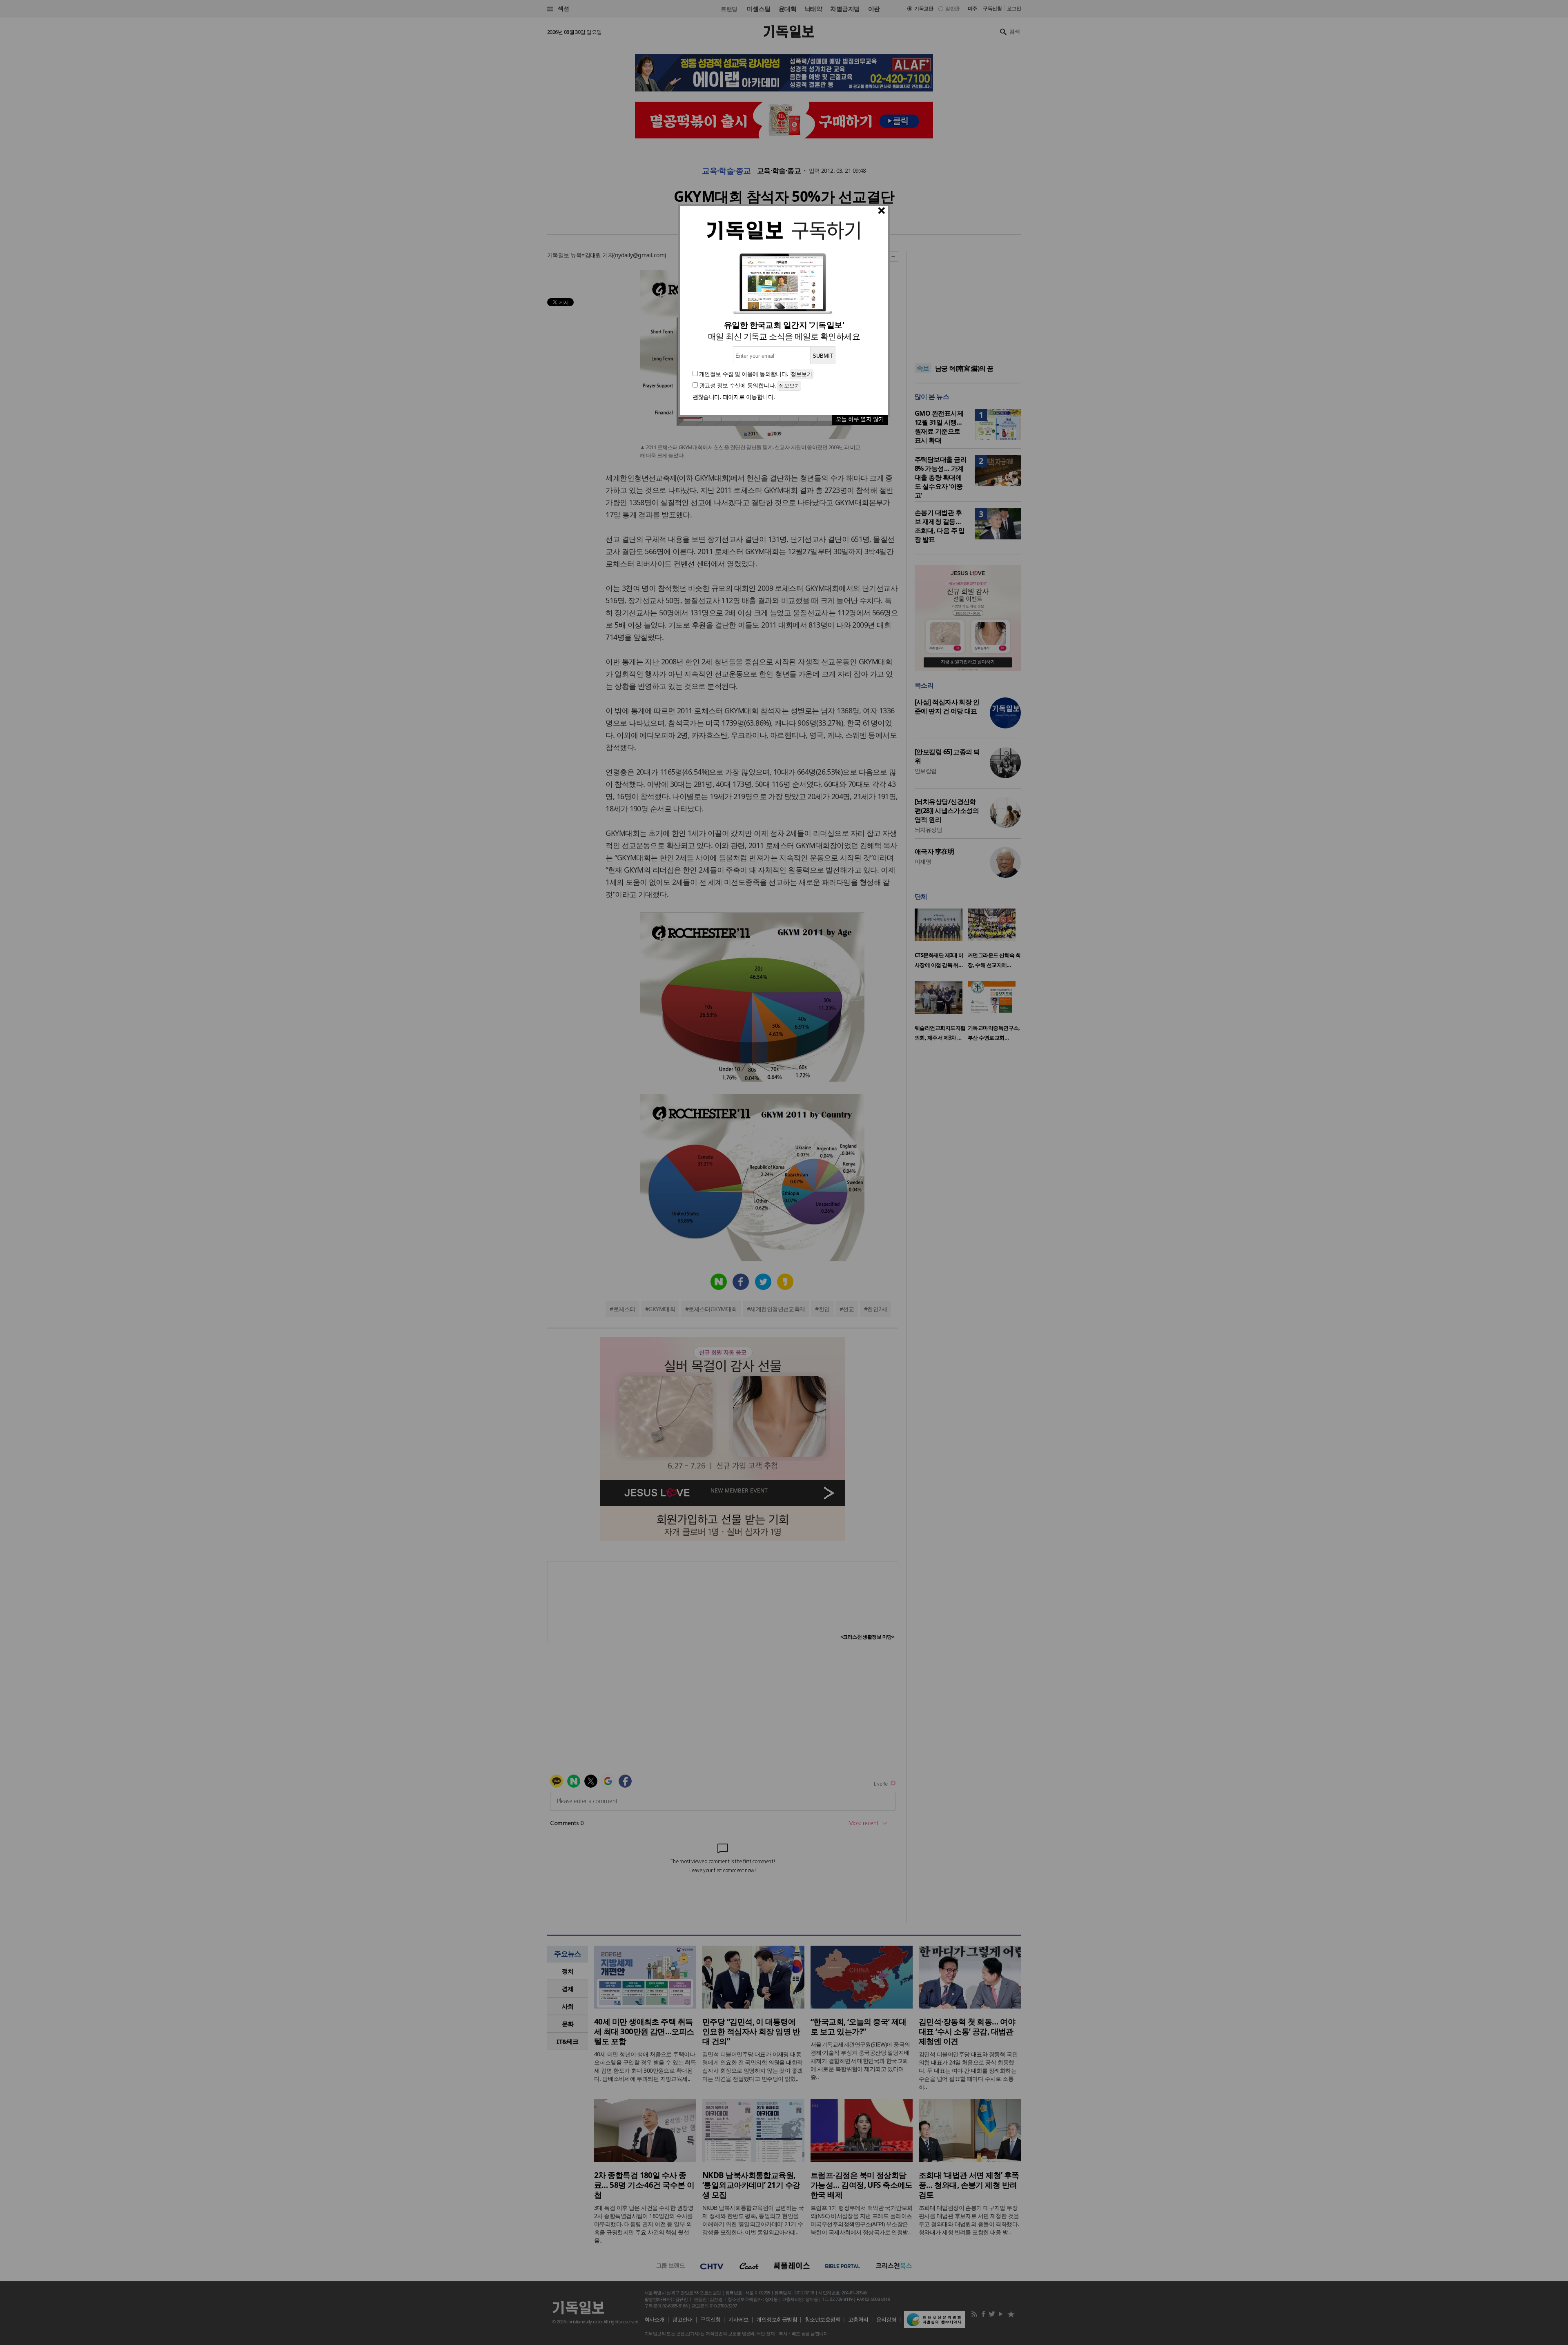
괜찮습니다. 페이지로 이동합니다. (734, 397)
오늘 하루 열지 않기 (860, 419)
